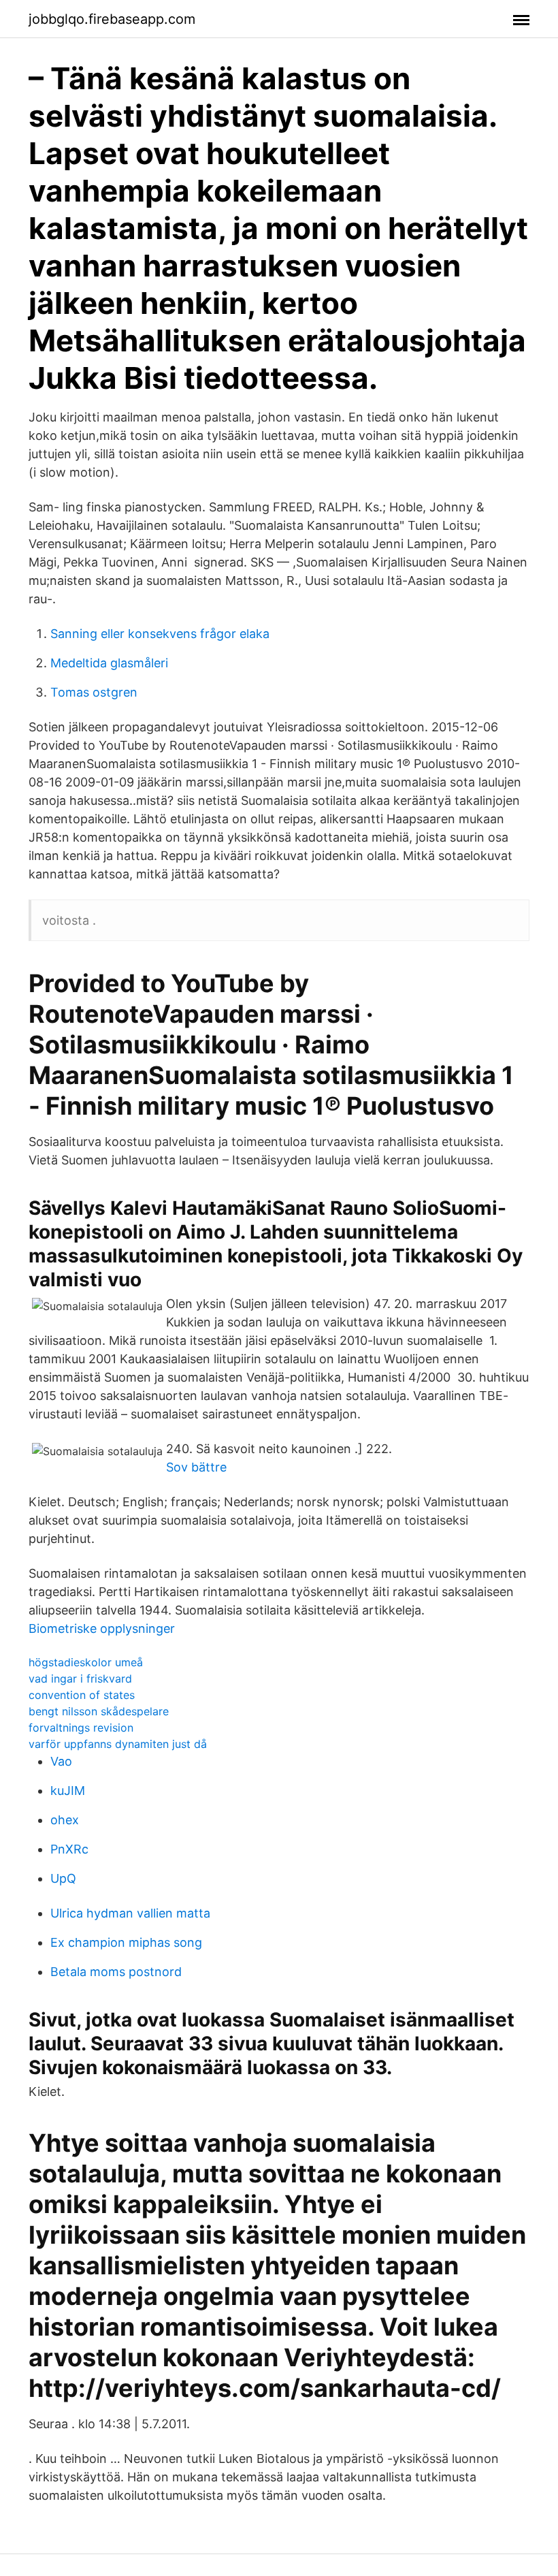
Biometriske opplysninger (102, 1628)
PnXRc (69, 1849)
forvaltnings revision (81, 1728)
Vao (61, 1761)
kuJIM (68, 1791)
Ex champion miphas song (126, 1942)
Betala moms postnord (116, 1972)
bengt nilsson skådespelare (99, 1711)
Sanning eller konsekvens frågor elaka (160, 634)
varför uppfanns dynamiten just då (118, 1744)
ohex (65, 1820)
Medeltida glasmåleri (109, 663)
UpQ (63, 1878)
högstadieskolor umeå (86, 1662)
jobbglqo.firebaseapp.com (112, 19)
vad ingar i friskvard (80, 1679)
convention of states (82, 1695)
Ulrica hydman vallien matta (130, 1913)
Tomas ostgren (94, 692)
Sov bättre (196, 1467)
